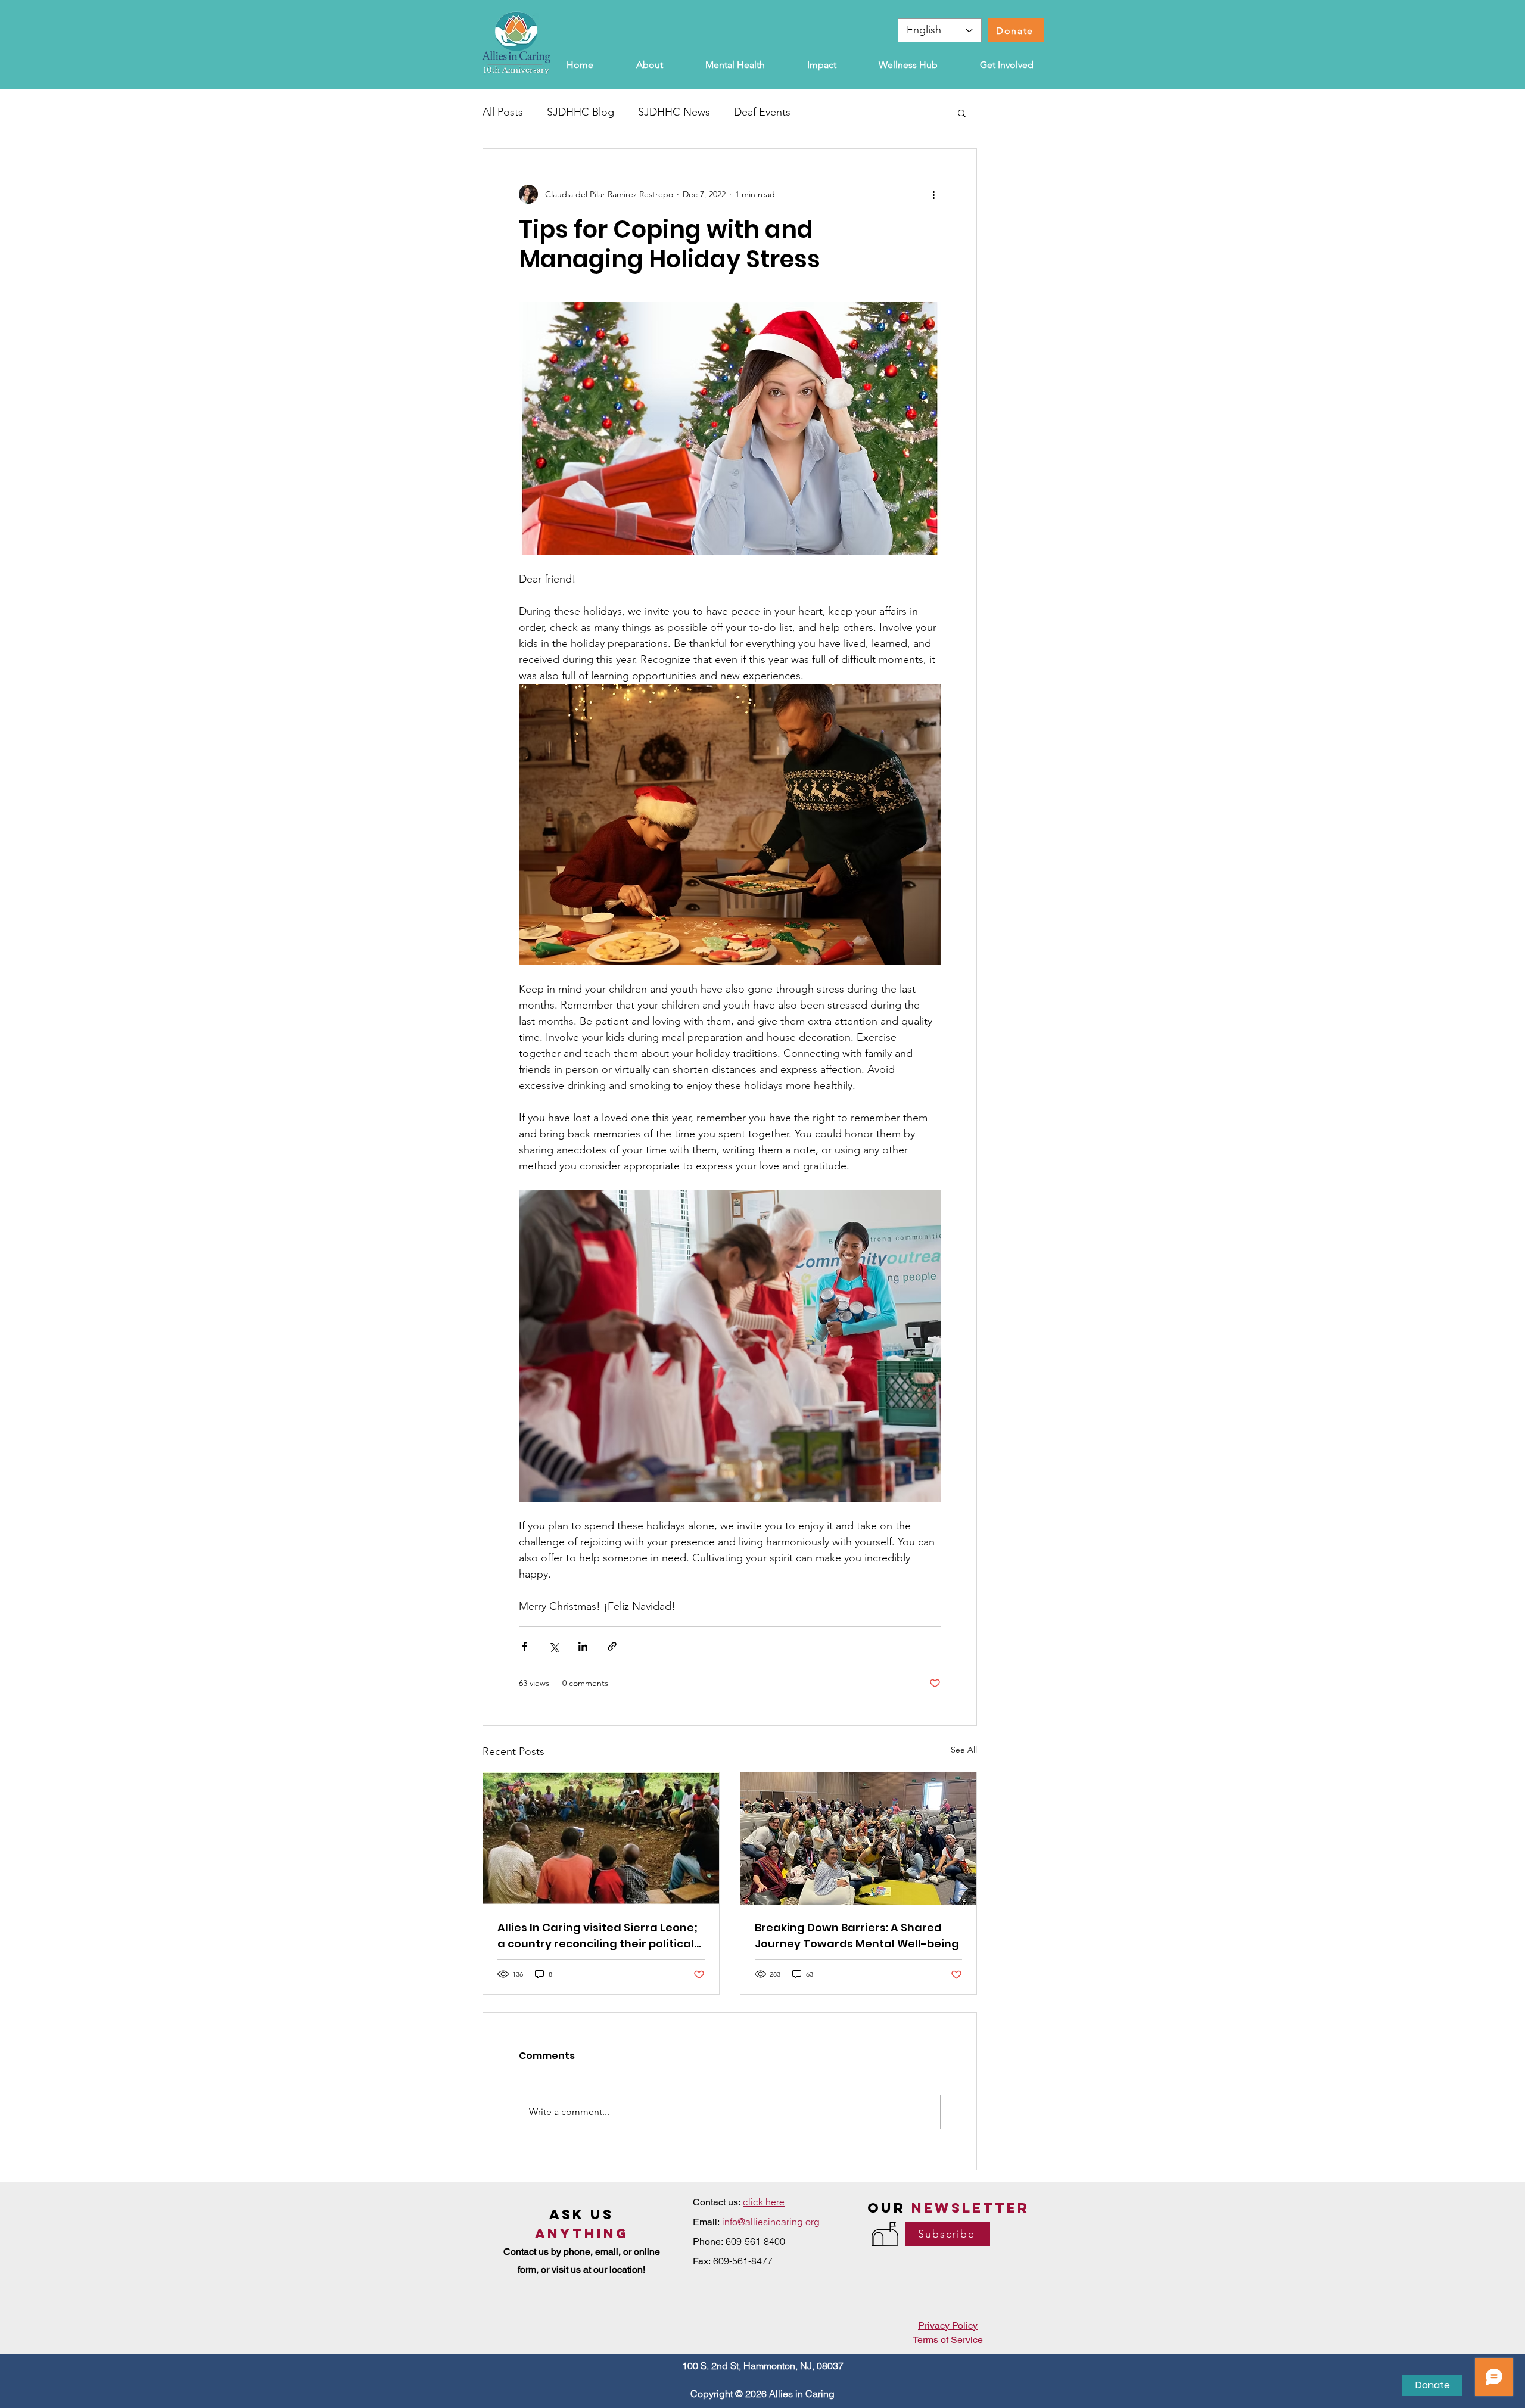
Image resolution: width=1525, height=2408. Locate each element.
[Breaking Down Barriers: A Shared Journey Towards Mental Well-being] (858, 1839)
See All (964, 1750)
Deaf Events (762, 112)
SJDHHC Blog (581, 112)
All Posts (503, 112)
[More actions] (933, 194)
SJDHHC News (674, 112)
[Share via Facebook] (525, 1646)
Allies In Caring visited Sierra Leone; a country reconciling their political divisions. (597, 1936)
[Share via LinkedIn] (583, 1646)
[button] (962, 113)
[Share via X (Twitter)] (554, 1646)
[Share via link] (612, 1646)
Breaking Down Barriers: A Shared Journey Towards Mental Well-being (857, 1936)
